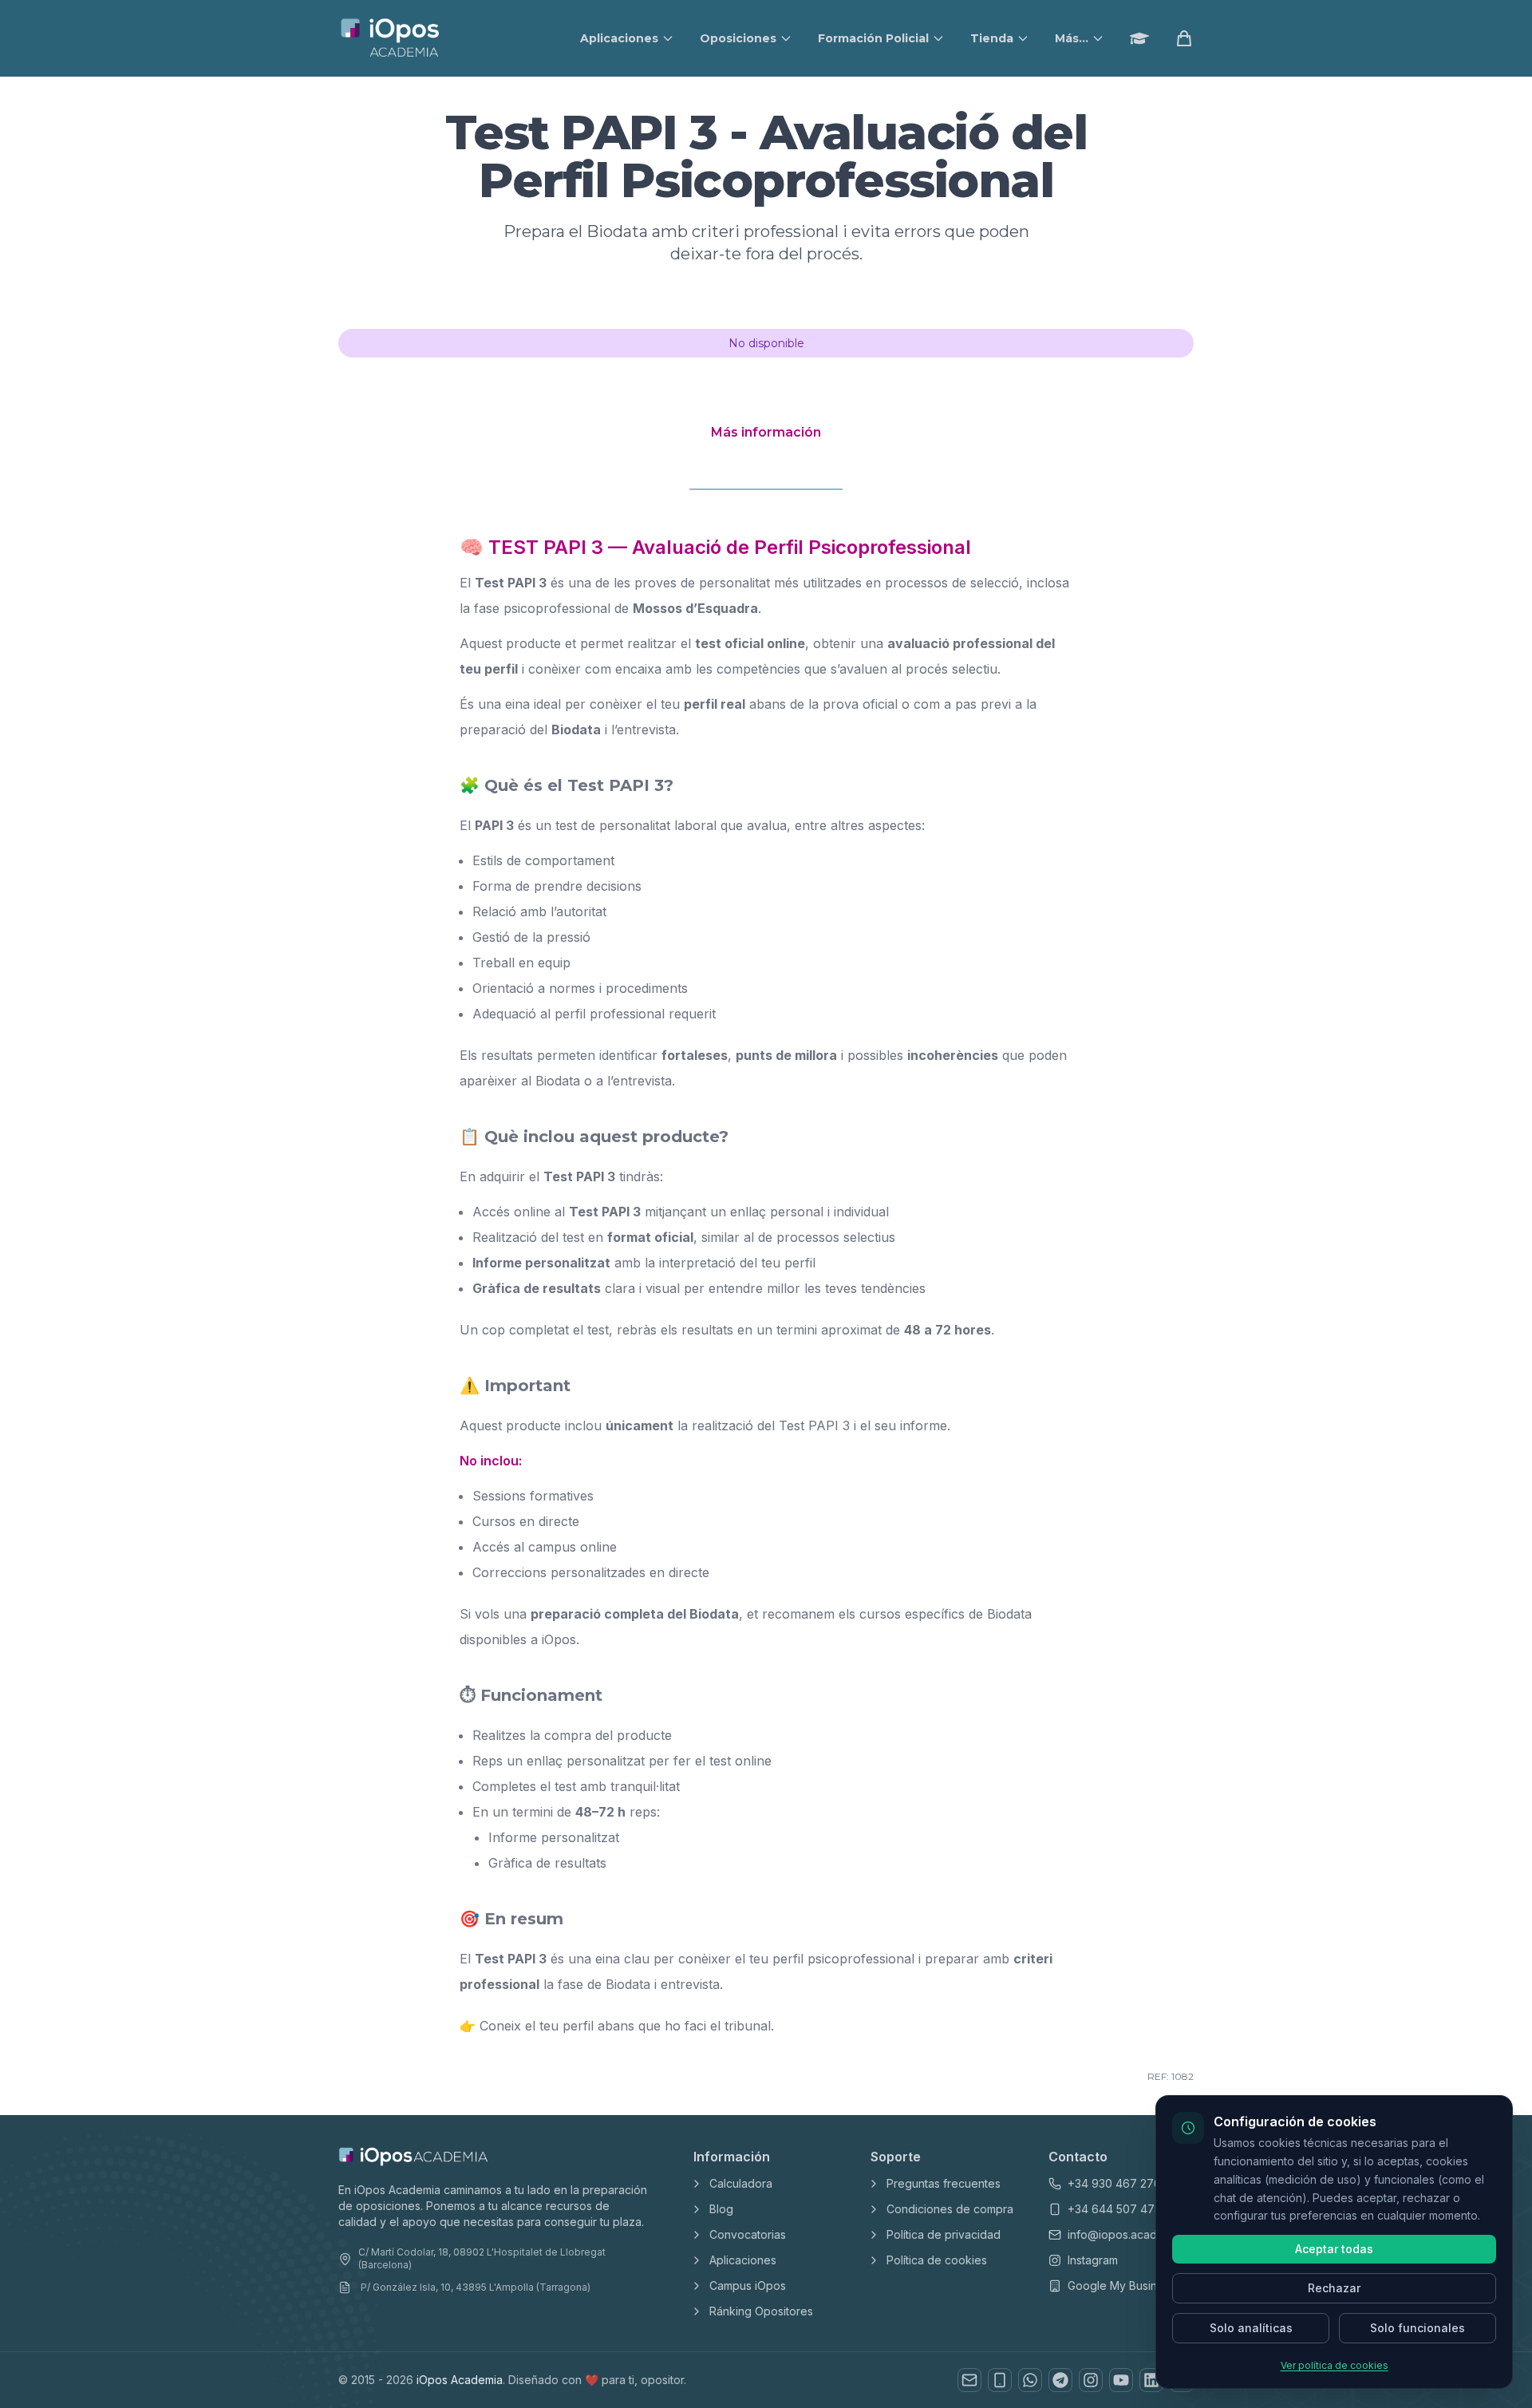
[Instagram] (1091, 2380)
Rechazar (1334, 2288)
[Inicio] (391, 38)
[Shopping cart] (1184, 38)
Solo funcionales (1417, 2328)
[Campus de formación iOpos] (1139, 38)
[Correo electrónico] (969, 2380)
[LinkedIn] (1151, 2380)
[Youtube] (1121, 2380)
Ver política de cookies (1335, 2365)
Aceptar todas (1334, 2249)
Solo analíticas (1251, 2328)
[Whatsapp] (1030, 2380)
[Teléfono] (1000, 2380)
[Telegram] (1060, 2380)
